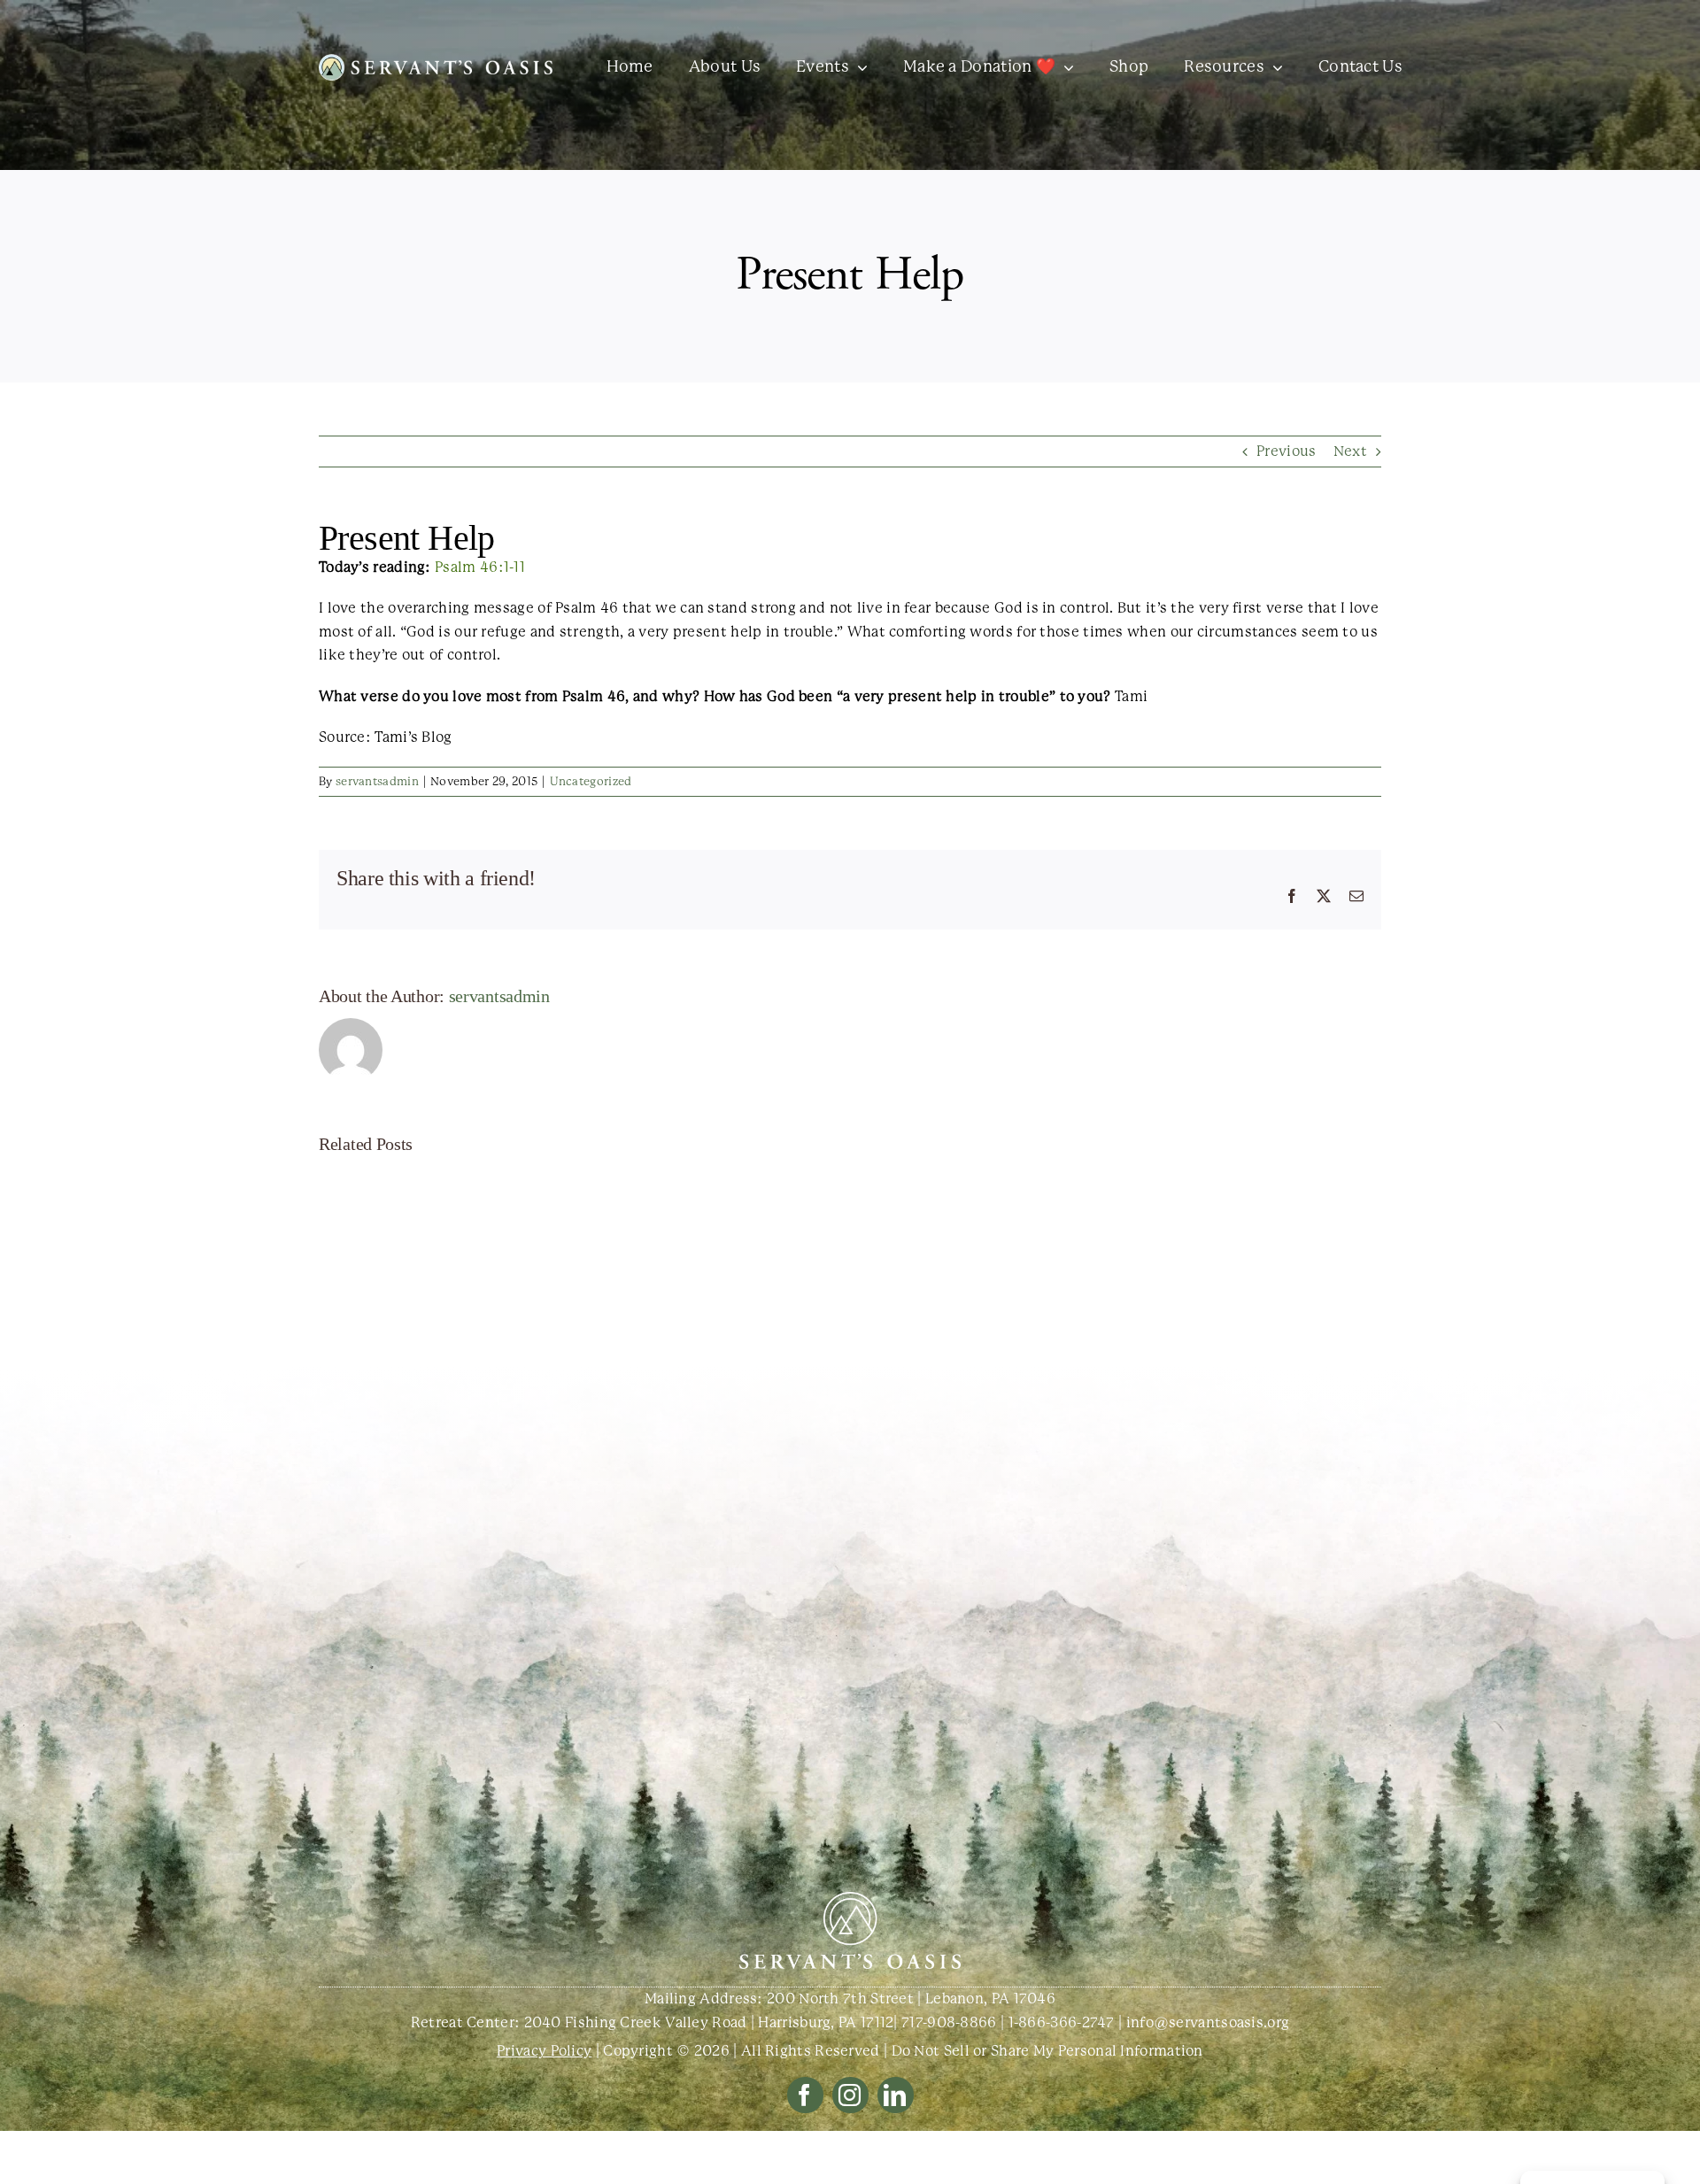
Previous (1286, 451)
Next (1350, 451)
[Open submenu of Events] (858, 67)
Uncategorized (591, 781)
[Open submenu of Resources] (1274, 67)
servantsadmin (377, 781)
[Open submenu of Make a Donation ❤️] (1065, 67)
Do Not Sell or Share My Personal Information (1047, 2051)
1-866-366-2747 (1062, 2022)
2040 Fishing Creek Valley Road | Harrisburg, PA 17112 (709, 2022)
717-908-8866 (949, 2022)
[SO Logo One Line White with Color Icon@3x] (436, 61)
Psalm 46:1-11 (480, 567)
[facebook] (805, 2095)
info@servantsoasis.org (1208, 2022)
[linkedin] (896, 2095)
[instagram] (850, 2095)
